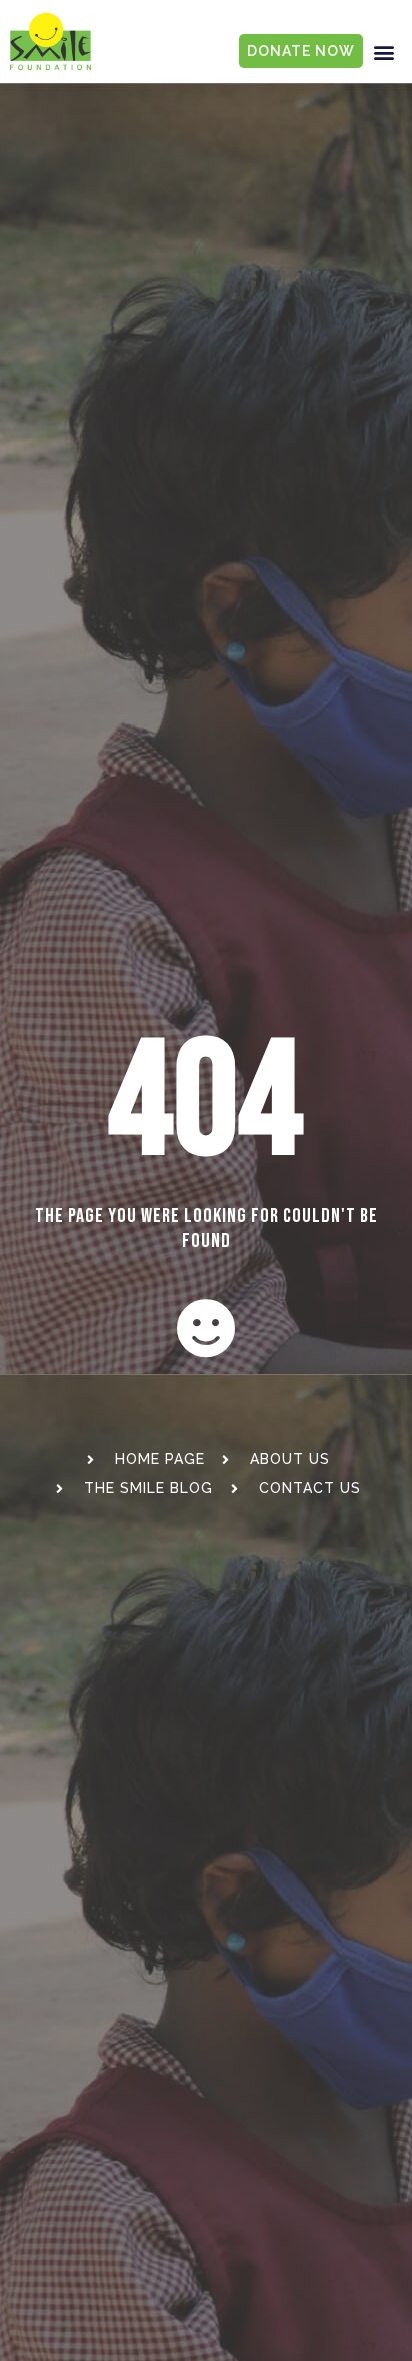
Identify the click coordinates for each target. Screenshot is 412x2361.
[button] (385, 51)
